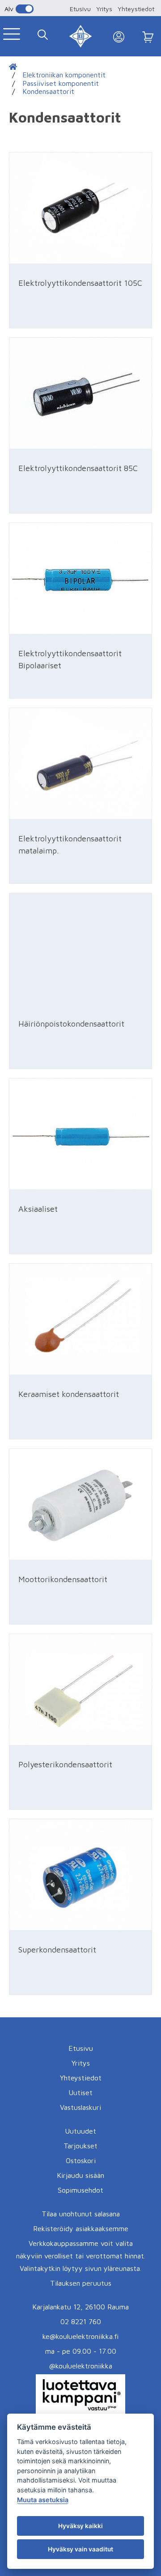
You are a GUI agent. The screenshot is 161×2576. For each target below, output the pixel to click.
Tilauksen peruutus (81, 2283)
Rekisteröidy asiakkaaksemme (81, 2228)
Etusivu (80, 9)
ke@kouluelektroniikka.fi (80, 2336)
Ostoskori (81, 2160)
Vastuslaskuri (80, 2107)
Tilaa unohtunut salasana (81, 2214)
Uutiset (80, 2092)
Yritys (104, 9)
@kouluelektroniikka (81, 2366)
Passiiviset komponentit (61, 83)
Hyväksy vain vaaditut (80, 2549)
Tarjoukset (80, 2146)
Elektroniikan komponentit (64, 75)
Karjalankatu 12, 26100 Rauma (80, 2307)
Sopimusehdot (80, 2190)
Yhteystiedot (136, 9)
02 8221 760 (81, 2321)
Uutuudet (80, 2131)
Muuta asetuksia (43, 2500)
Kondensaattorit (48, 91)
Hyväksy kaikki (80, 2526)
